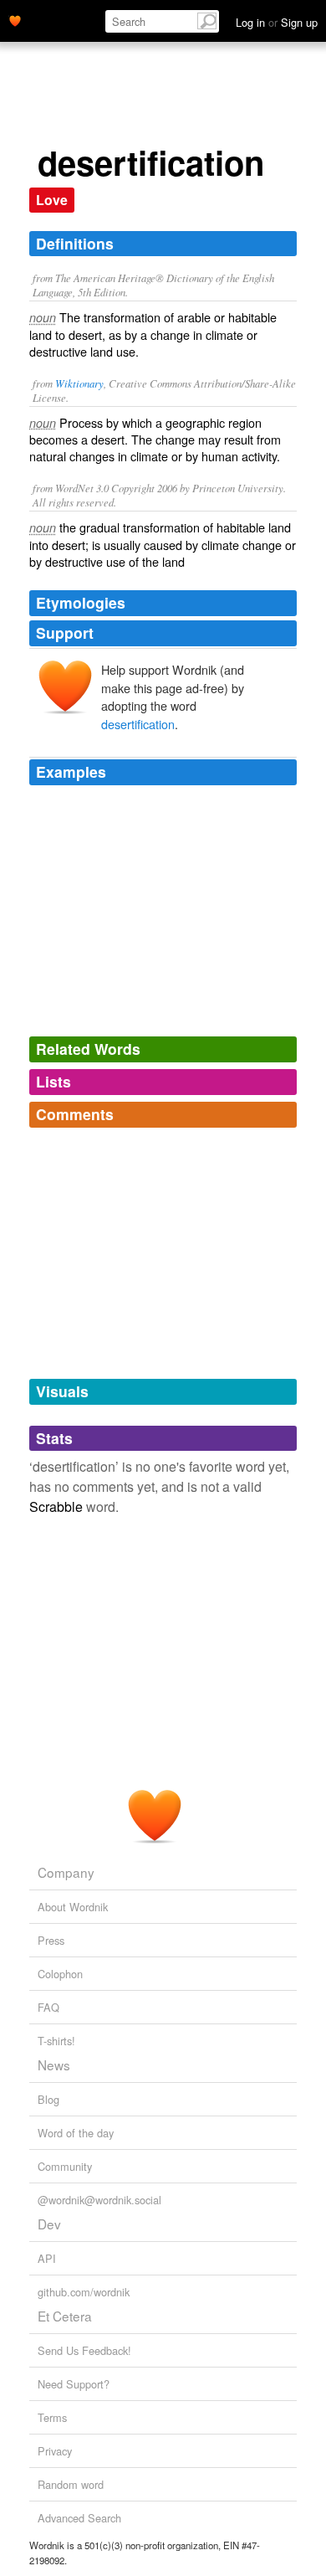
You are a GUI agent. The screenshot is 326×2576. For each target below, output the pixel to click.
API (47, 2258)
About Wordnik (73, 1907)
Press (51, 1940)
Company (66, 1872)
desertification (138, 724)
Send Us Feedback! (84, 2350)
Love (52, 200)
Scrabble (56, 1507)
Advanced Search (79, 2518)
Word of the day (76, 2133)
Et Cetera (65, 2316)
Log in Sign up (277, 22)
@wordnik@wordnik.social (99, 2200)
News (54, 2064)
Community (65, 2166)
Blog (48, 2099)
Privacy (55, 2451)
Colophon (60, 1974)
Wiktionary (79, 383)
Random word (71, 2484)
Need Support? (74, 2384)
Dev (49, 2224)
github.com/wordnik (84, 2292)
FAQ (48, 2007)
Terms (52, 2417)
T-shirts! (56, 2041)
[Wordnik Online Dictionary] (15, 19)
